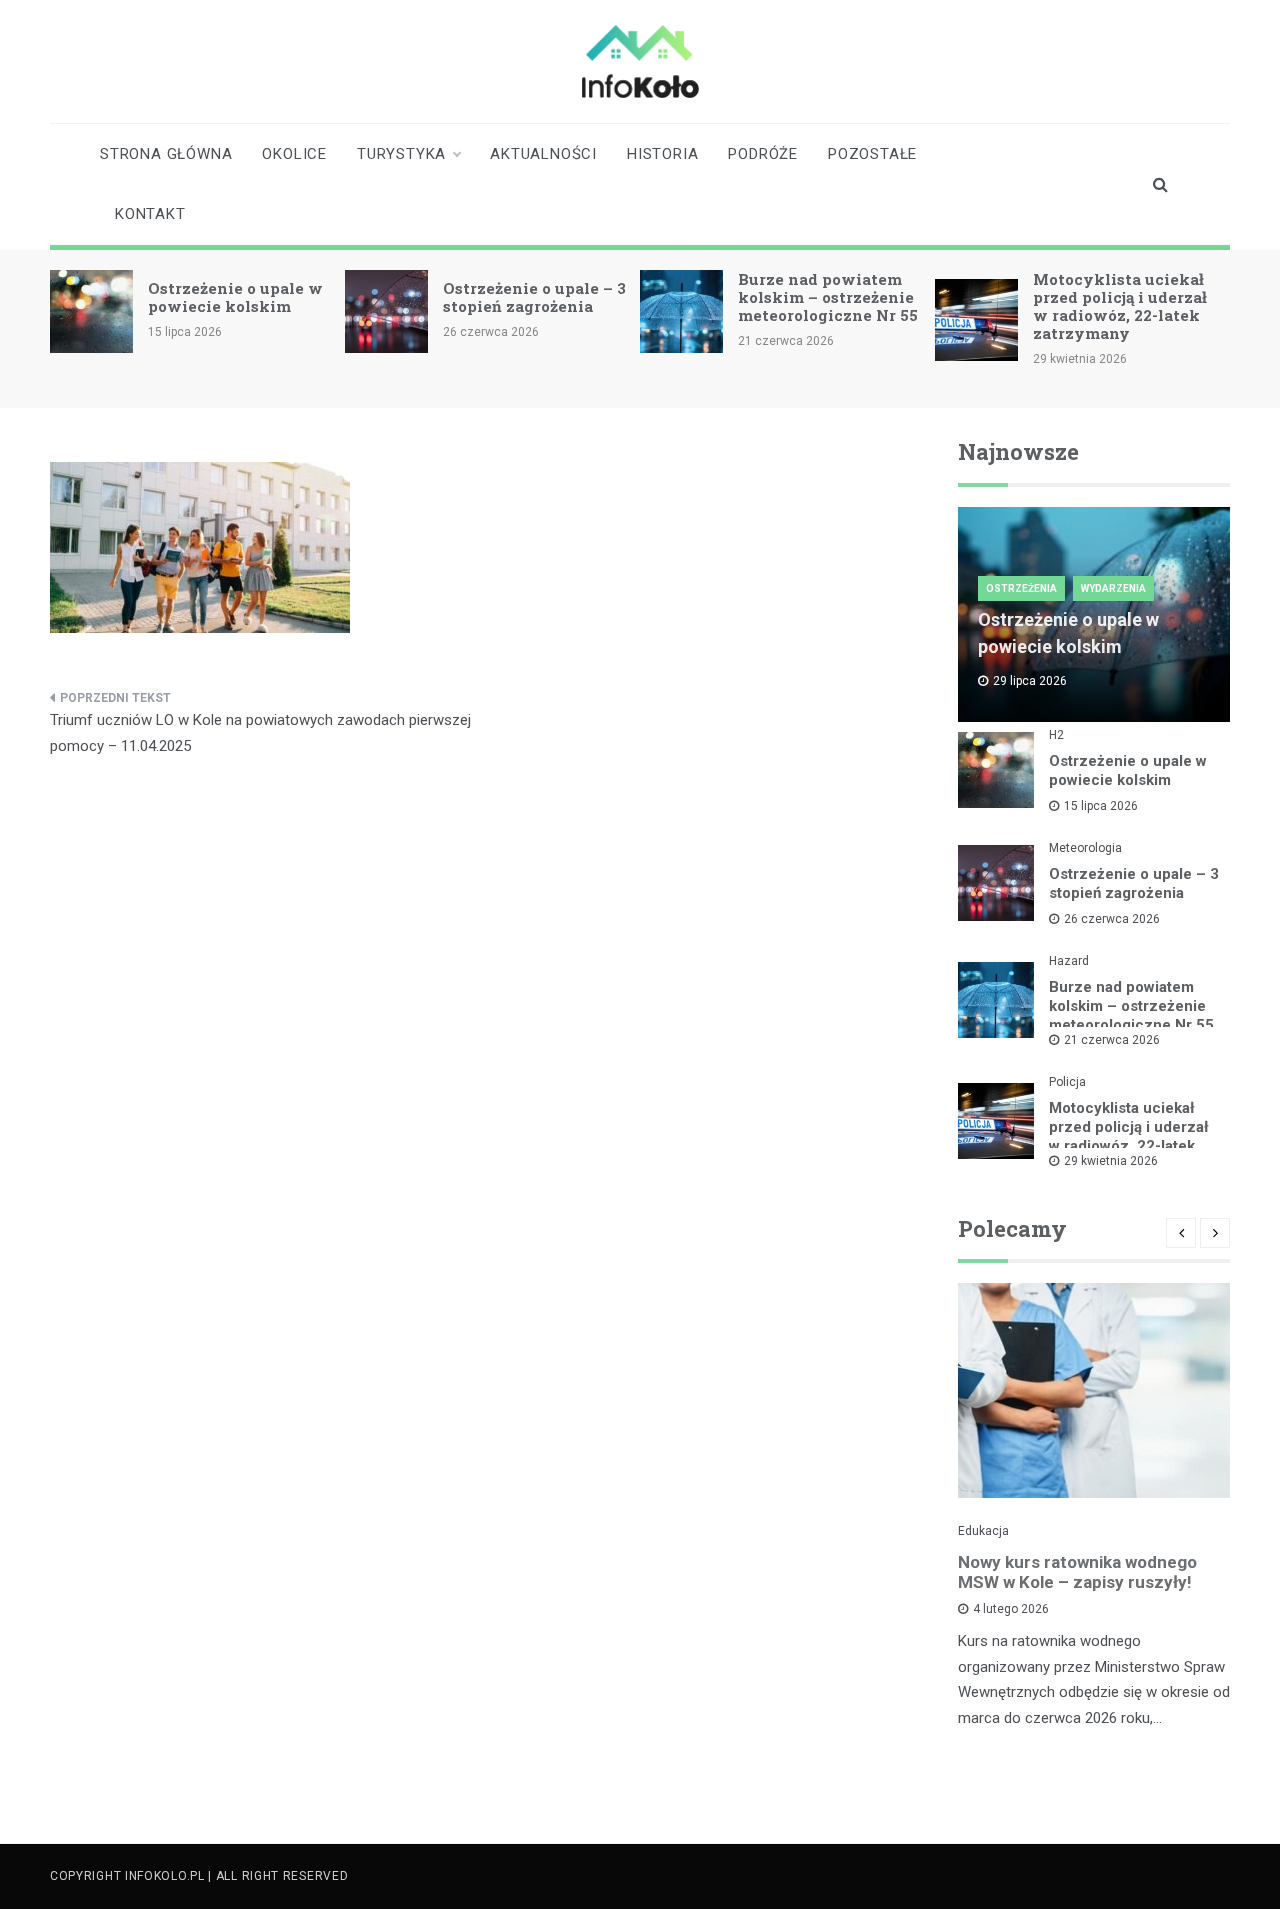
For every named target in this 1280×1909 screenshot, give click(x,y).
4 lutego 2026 (1011, 1609)
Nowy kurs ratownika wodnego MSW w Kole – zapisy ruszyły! (1077, 1572)
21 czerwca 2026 (1112, 1040)
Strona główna (166, 154)
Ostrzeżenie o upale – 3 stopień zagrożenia (534, 297)
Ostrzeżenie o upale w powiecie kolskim (235, 297)
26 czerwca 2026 (1112, 919)
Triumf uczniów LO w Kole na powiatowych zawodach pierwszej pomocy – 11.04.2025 (260, 733)
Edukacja (983, 1531)
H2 (1056, 735)
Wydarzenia (1113, 588)
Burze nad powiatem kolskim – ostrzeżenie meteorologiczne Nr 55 (828, 297)
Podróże (763, 154)
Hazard (1069, 961)
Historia (662, 154)
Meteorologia (1085, 848)
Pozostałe (872, 154)
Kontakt (150, 214)
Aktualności (543, 154)
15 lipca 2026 (1101, 806)
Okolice (294, 154)
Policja (1067, 1082)
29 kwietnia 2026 (1111, 1161)
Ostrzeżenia (1021, 588)
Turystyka (401, 154)
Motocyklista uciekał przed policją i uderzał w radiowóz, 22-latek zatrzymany (1120, 306)
